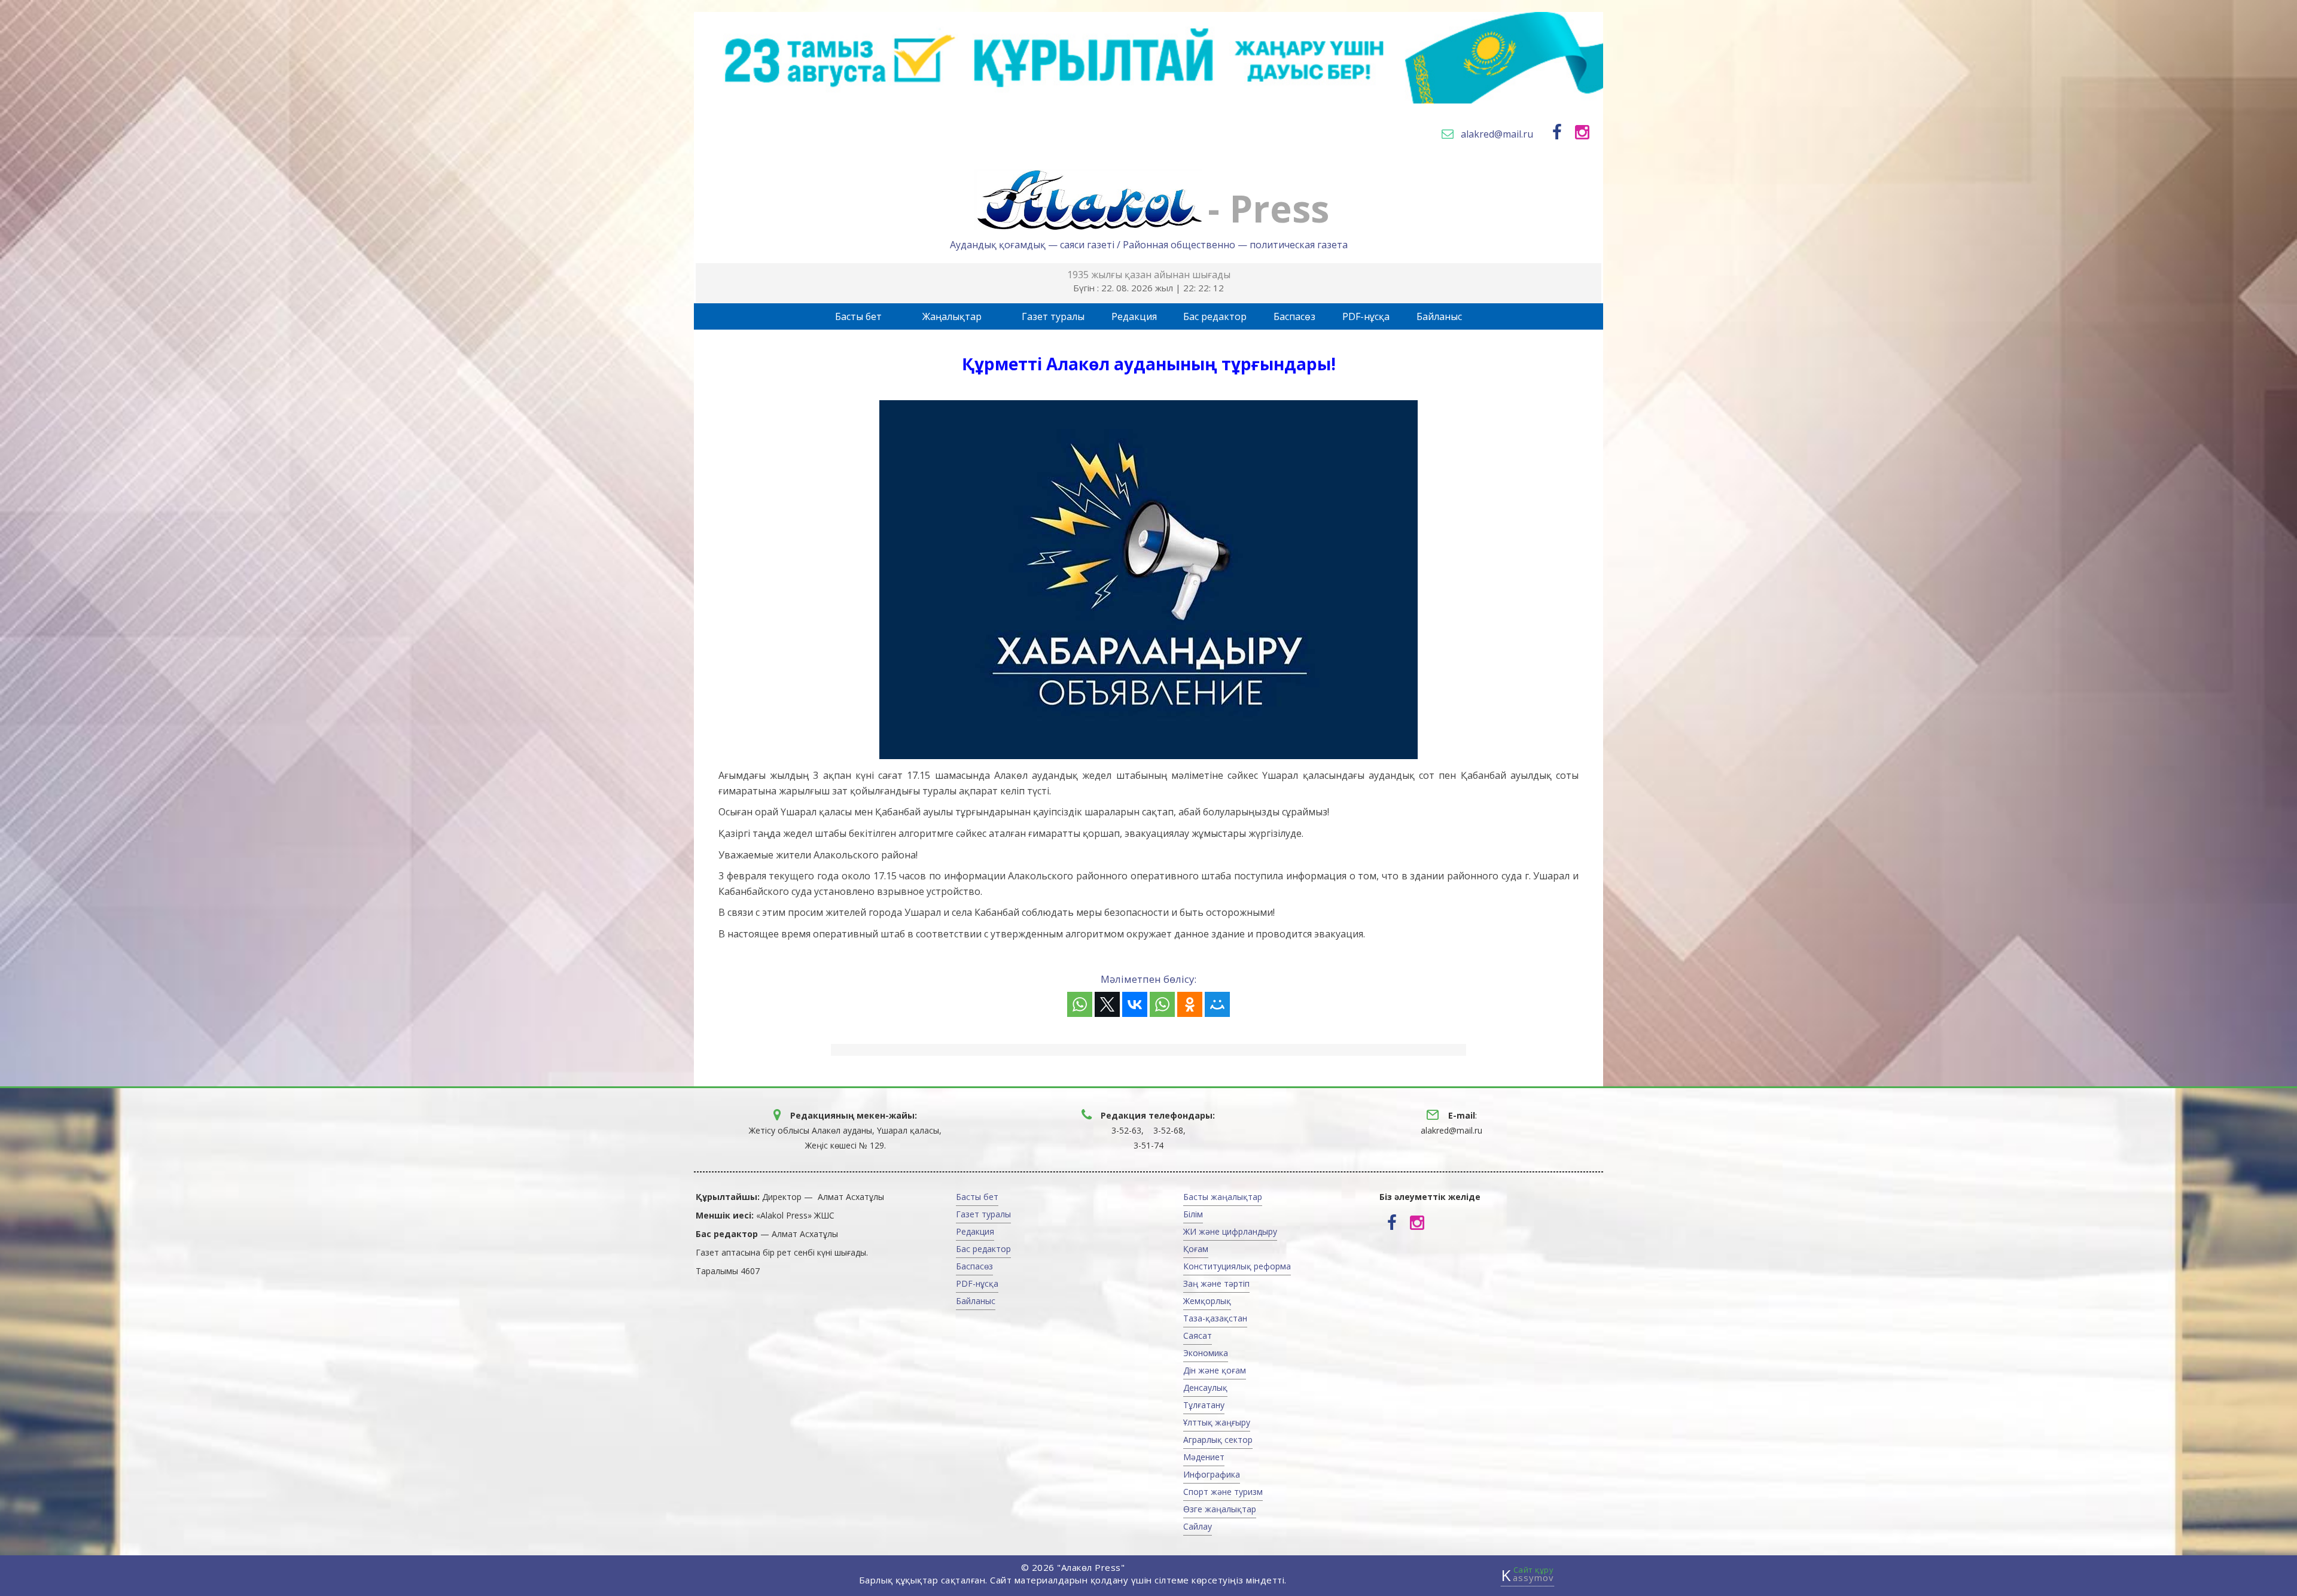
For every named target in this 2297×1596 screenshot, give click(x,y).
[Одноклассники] (1190, 1004)
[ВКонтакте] (1135, 1004)
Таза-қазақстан (1215, 1318)
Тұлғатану (1204, 1405)
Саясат (1198, 1335)
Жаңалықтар (952, 316)
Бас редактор (1215, 316)
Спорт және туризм (1223, 1492)
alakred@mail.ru (1497, 134)
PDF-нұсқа (1366, 316)
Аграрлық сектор (1218, 1440)
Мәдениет (1204, 1457)
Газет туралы (1053, 316)
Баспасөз (1294, 316)
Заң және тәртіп (1216, 1283)
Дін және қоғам (1215, 1370)
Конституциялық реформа (1237, 1266)
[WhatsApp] (1080, 1004)
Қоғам (1196, 1249)
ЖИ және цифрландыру (1230, 1231)
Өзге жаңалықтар (1220, 1509)
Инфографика (1212, 1474)
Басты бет (858, 316)
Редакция (1134, 316)
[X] (1107, 1004)
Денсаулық (1205, 1388)
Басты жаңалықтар (1223, 1197)
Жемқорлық (1207, 1301)
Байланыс (1439, 316)
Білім (1193, 1214)
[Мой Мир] (1217, 1004)
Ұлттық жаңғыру (1217, 1422)
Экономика (1206, 1353)
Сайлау (1198, 1526)
